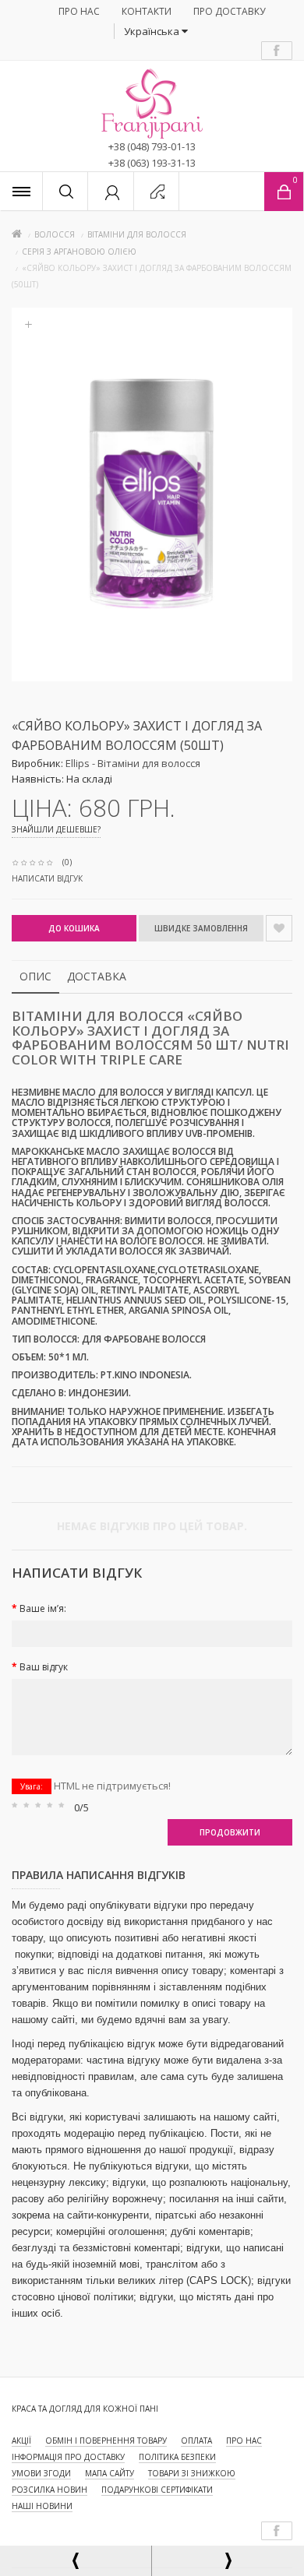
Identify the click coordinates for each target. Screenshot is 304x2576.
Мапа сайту (110, 2473)
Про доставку (229, 11)
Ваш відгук (44, 1667)
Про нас (79, 11)
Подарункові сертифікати (157, 2490)
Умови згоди (41, 2473)
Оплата (196, 2441)
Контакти (147, 11)
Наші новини (42, 2506)
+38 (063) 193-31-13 (152, 163)
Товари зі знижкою (192, 2473)
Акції (21, 2441)
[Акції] (21, 191)
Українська (153, 31)
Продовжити (230, 1832)
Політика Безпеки (177, 2457)
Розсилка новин (49, 2490)
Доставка (97, 976)
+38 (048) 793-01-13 (152, 146)
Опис (35, 976)
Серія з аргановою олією (79, 252)
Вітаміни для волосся (137, 234)
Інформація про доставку (68, 2457)
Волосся (55, 234)
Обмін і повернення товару (106, 2441)
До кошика (74, 928)
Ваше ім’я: (43, 1608)
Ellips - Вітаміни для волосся (133, 763)
